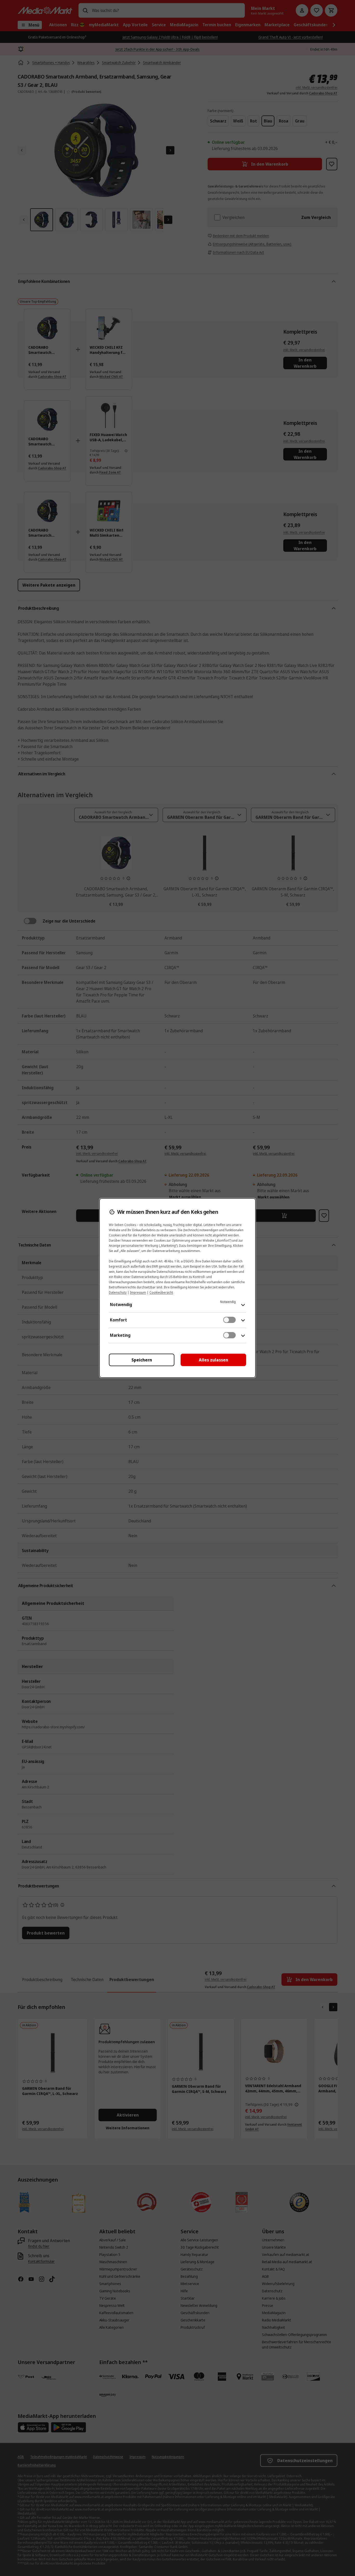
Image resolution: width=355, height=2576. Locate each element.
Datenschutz (118, 1292)
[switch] (229, 1320)
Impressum (138, 1292)
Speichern (142, 1360)
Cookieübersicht (161, 1292)
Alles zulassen (213, 1360)
